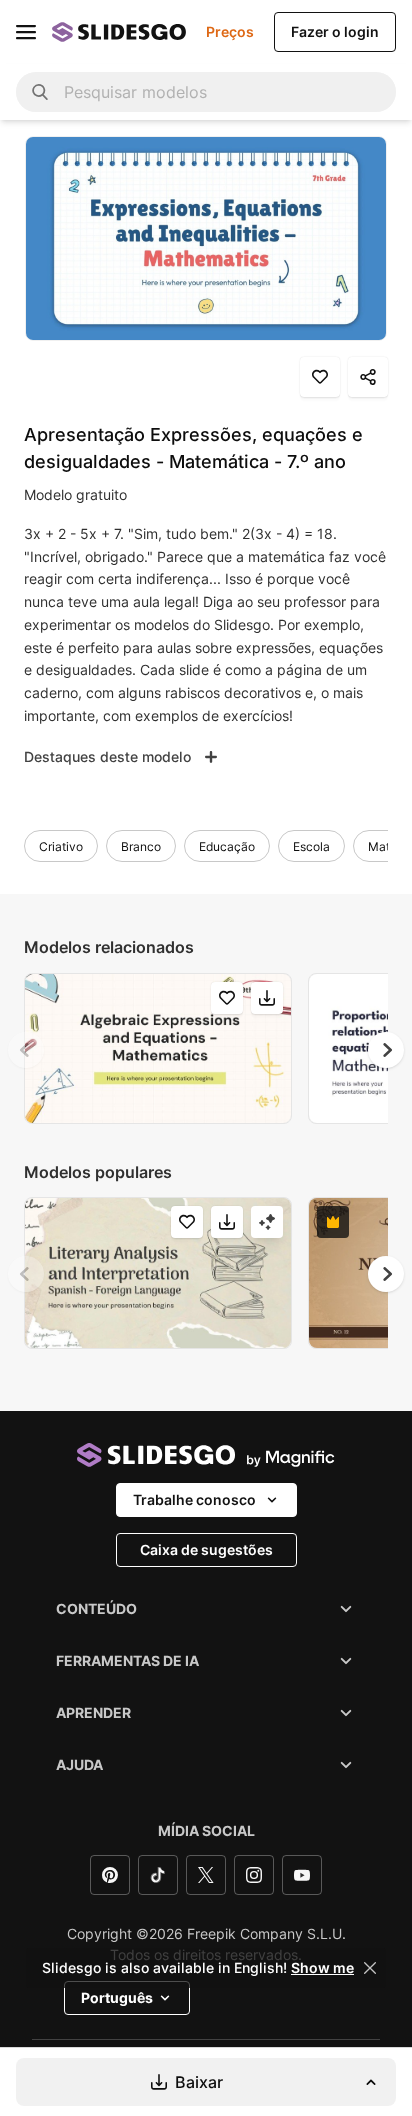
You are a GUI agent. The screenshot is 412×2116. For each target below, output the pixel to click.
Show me (322, 1968)
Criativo (61, 846)
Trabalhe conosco (194, 1499)
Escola (311, 846)
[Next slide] (386, 1050)
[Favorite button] (320, 377)
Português (117, 1997)
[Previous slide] (26, 1050)
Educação (227, 846)
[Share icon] (368, 377)
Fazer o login (335, 31)
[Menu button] (26, 32)
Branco (141, 846)
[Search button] (40, 92)
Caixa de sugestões (206, 1549)
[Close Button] (370, 1968)
